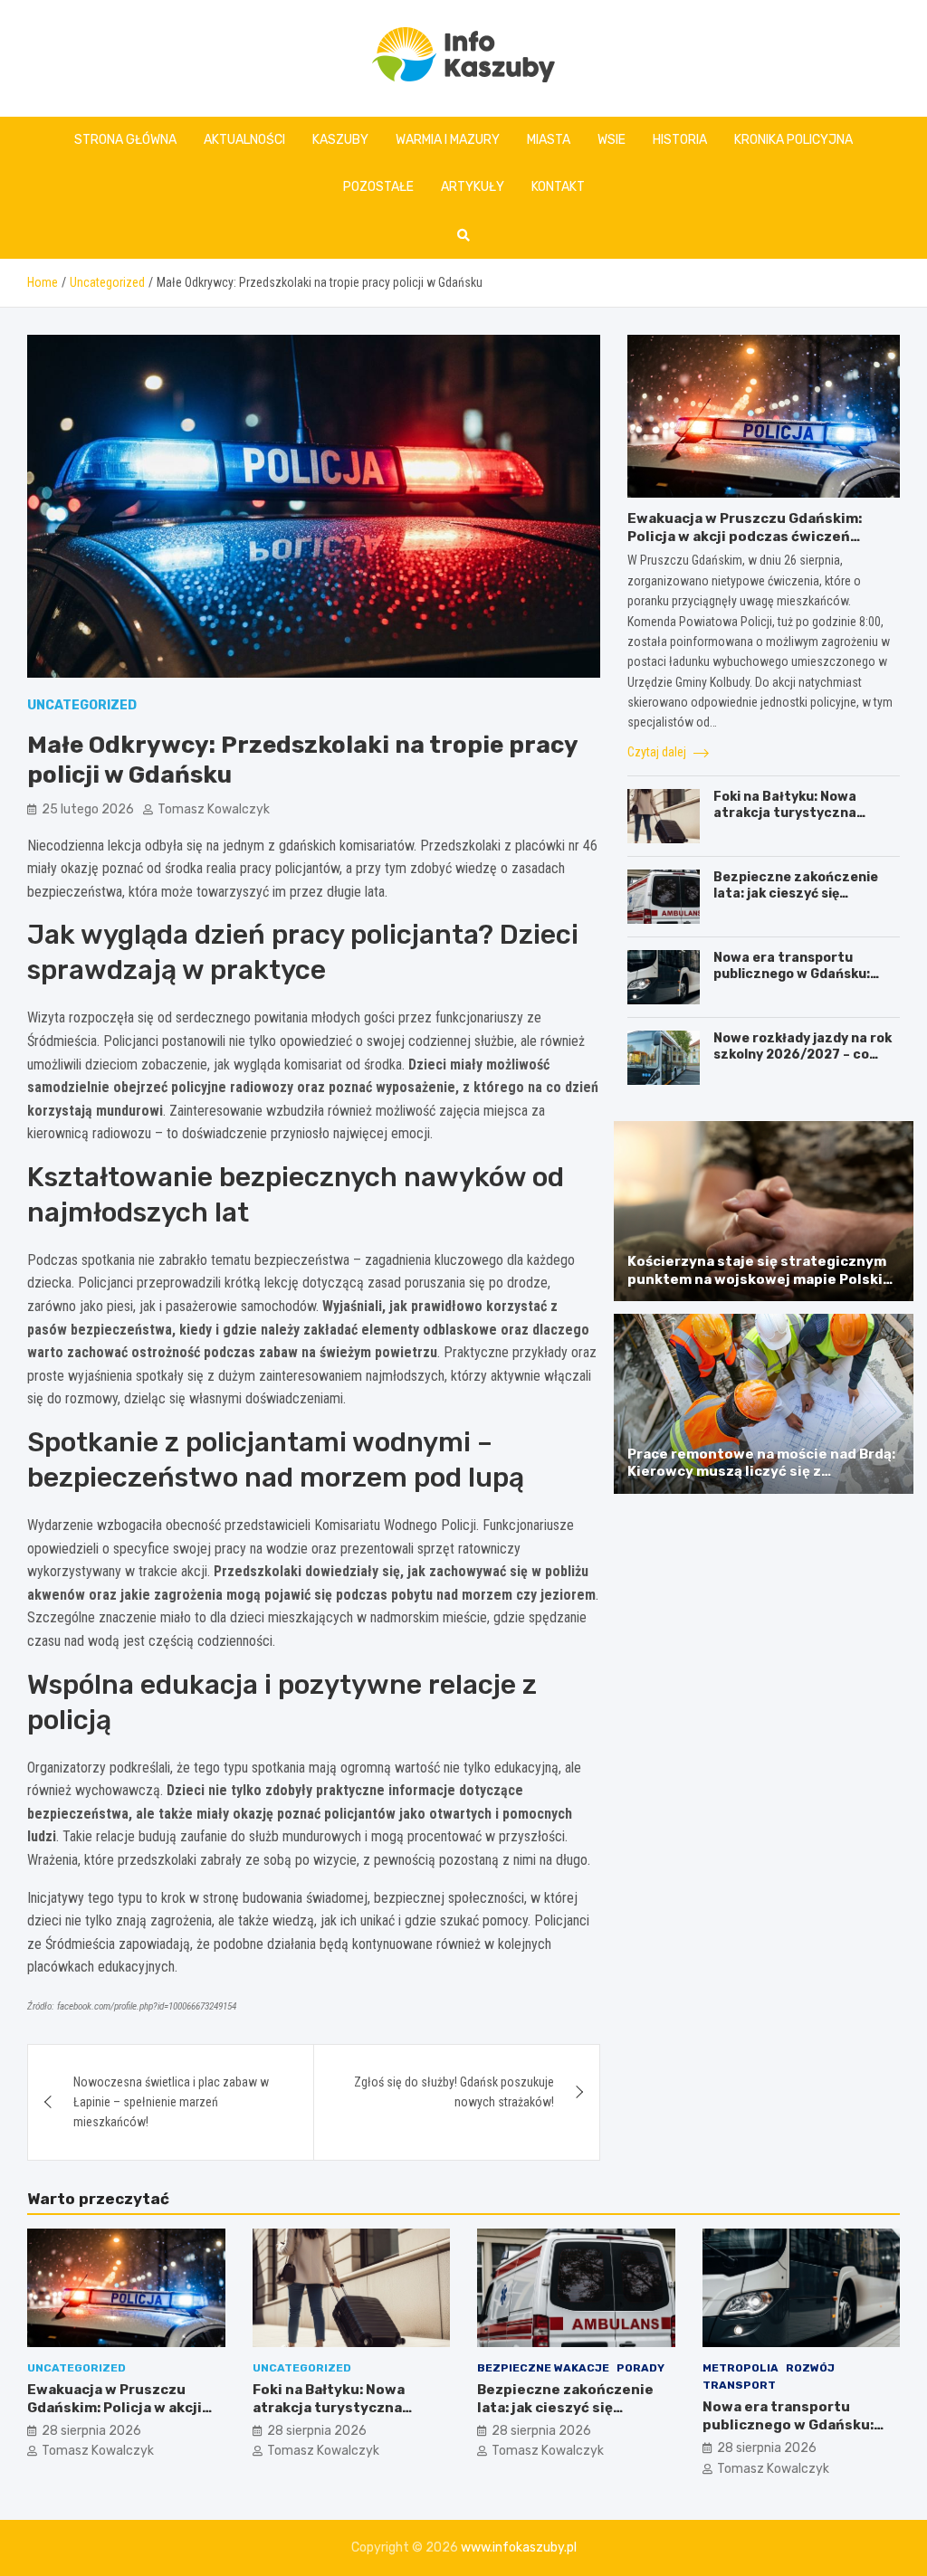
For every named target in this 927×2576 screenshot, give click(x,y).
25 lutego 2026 (88, 809)
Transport (739, 2385)
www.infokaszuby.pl (519, 2547)
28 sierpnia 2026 (91, 2431)
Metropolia (741, 2368)
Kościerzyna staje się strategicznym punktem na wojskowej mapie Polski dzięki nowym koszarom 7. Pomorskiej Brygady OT (760, 1288)
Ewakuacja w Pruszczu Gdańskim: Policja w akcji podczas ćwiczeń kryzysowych (745, 536)
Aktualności (244, 140)
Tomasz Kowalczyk (214, 809)
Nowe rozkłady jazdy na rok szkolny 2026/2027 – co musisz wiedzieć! (803, 1055)
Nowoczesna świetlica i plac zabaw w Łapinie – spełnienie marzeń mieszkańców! (171, 2102)
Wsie (612, 140)
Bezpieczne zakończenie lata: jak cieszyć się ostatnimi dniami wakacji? (799, 894)
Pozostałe (378, 187)
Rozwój (810, 2368)
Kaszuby (340, 140)
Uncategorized (82, 705)
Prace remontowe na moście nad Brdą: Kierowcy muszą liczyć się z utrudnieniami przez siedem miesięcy (761, 1472)
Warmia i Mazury (448, 140)
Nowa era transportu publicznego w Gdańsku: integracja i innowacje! (792, 974)
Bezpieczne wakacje (543, 2368)
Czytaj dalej (658, 752)
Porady (640, 2368)
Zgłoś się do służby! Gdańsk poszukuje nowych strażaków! (454, 2092)
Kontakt (558, 187)
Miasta (549, 140)
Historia (680, 140)
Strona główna (125, 140)
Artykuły (473, 187)
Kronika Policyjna (793, 140)
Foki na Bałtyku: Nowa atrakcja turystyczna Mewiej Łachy (785, 813)
